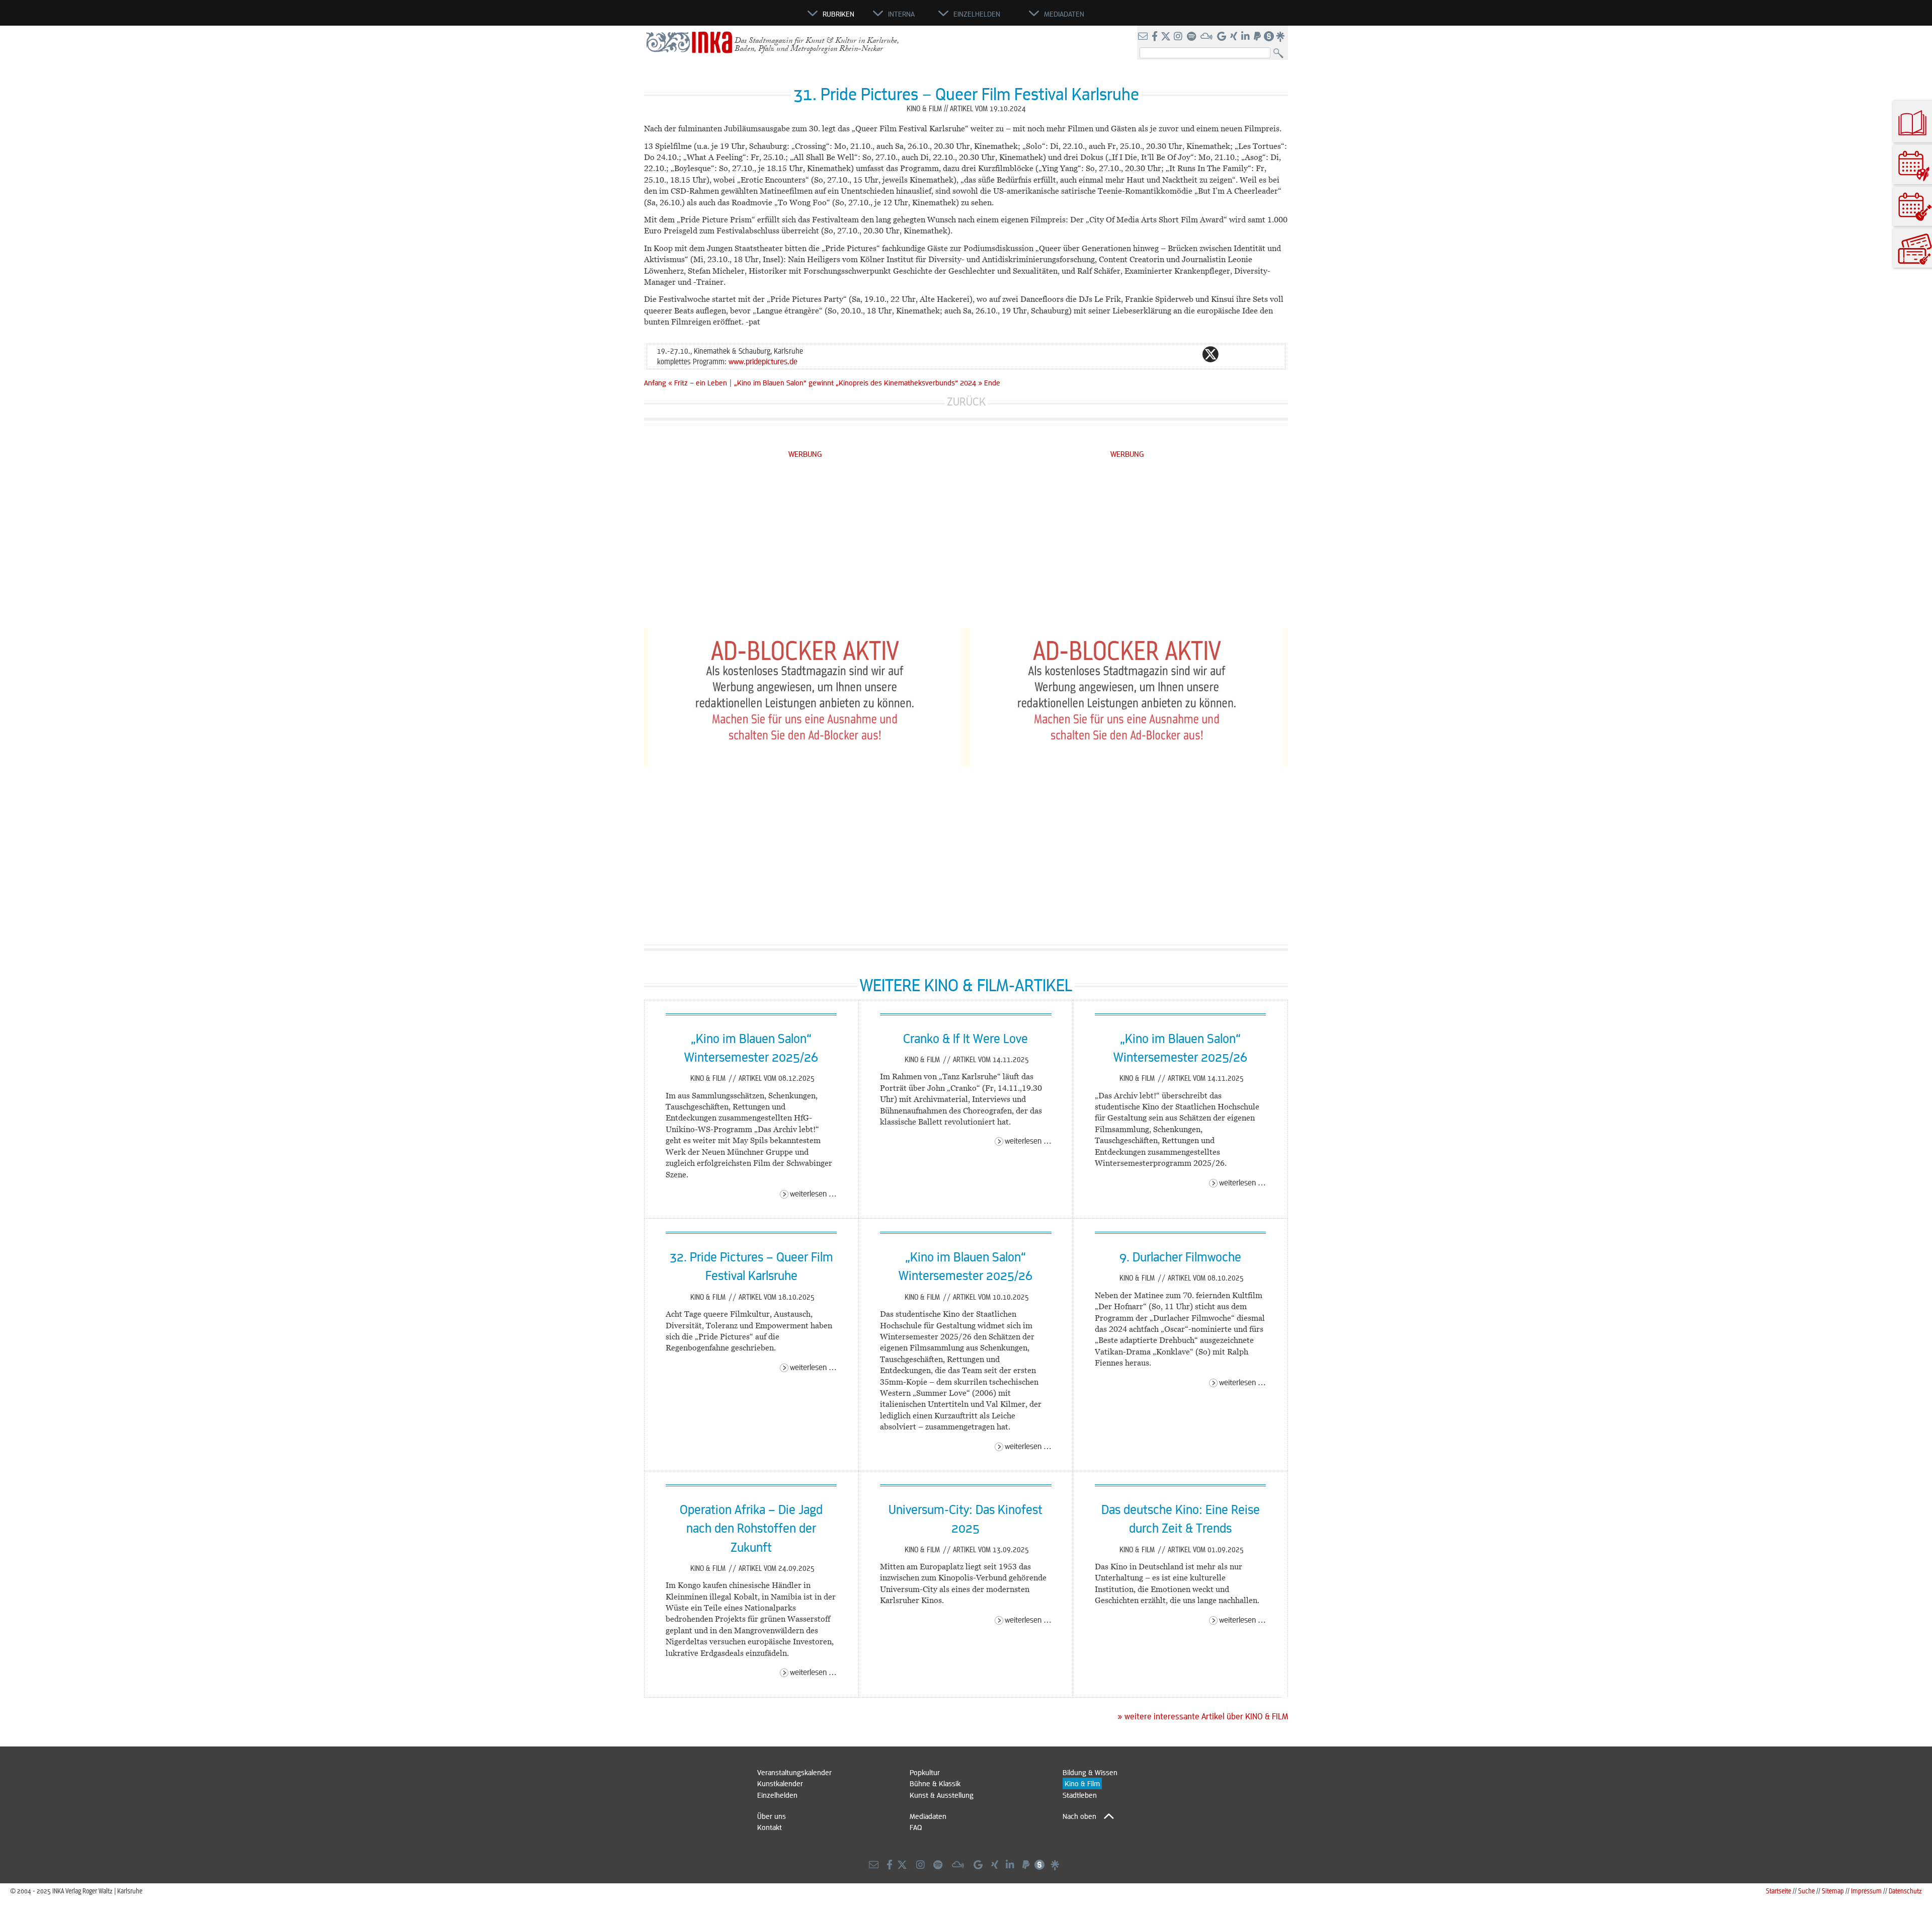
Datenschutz (1905, 1891)
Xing (1271, 354)
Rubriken (838, 14)
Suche (1806, 1891)
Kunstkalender (780, 1783)
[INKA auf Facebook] (1156, 37)
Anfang (655, 382)
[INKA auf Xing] (1235, 37)
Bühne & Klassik (935, 1783)
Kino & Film (709, 1078)
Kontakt (770, 1827)
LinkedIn (1251, 354)
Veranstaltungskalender (794, 1772)
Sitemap (1833, 1891)
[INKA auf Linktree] (1281, 37)
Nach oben (1079, 1816)
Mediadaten (928, 1816)
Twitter (1211, 354)
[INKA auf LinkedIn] (1246, 37)
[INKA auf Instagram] (1179, 37)
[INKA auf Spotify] (1192, 37)
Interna (901, 14)
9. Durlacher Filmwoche (1180, 1256)
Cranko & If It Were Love (965, 1038)
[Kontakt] (1144, 37)
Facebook (1190, 354)
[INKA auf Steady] (1269, 37)
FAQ (916, 1827)
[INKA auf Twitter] (1166, 37)
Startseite (1779, 1891)
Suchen (1281, 54)
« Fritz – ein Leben (699, 382)
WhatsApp (1170, 354)
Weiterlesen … (813, 1193)
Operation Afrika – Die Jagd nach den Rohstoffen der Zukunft (751, 1528)
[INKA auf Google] (1223, 37)
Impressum (1866, 1891)
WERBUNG (805, 454)
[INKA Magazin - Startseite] (762, 18)
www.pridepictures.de (763, 361)
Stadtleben (1080, 1795)
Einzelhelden (777, 1795)
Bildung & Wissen (1090, 1772)
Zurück (966, 401)
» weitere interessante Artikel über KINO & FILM (1203, 1716)
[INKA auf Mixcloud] (1207, 37)
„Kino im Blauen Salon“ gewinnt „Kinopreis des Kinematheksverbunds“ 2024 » (858, 382)
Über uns (772, 1816)
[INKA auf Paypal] (1258, 37)
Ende (992, 382)
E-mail (1150, 354)
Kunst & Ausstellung (942, 1795)
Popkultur (925, 1772)
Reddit (1231, 354)
